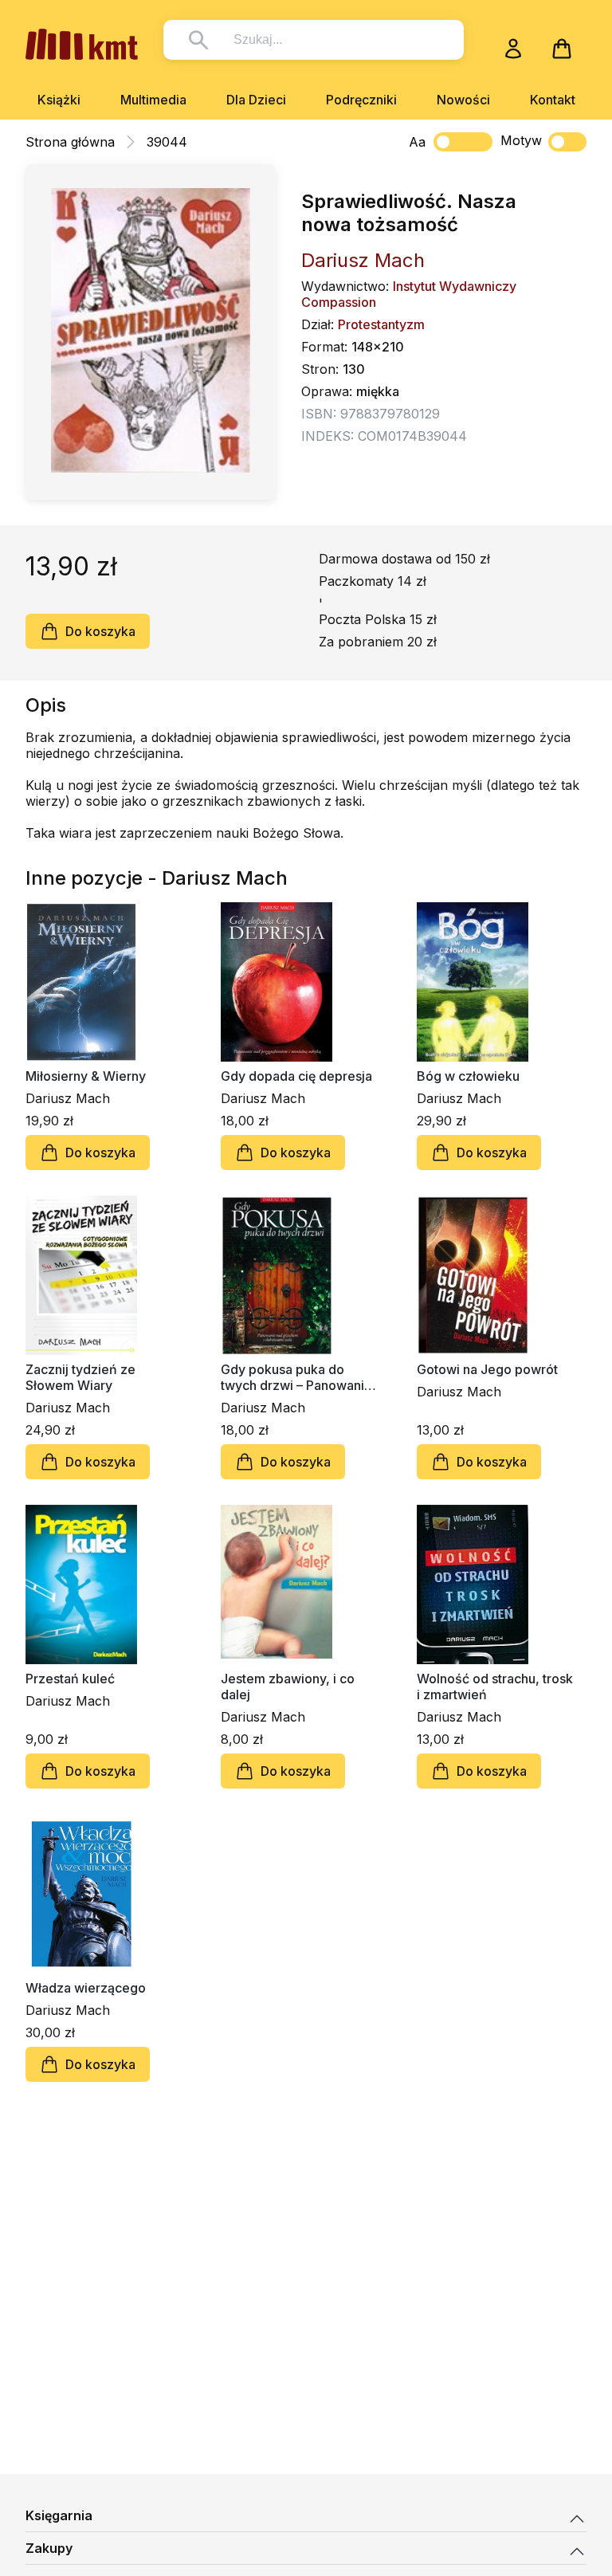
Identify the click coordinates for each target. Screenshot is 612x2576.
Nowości (463, 100)
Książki (59, 100)
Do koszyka (100, 631)
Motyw (521, 140)
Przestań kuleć (70, 1679)
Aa (417, 142)
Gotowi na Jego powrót (487, 1369)
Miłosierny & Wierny (86, 1076)
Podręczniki (361, 100)
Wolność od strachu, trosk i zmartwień (495, 1687)
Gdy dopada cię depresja (296, 1076)
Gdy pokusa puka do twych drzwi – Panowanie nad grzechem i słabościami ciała (296, 1377)
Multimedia (153, 100)
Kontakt (553, 100)
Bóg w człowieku (468, 1076)
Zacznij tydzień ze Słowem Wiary (80, 1377)
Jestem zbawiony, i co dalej (288, 1687)
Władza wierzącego (86, 1988)
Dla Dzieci (256, 100)
